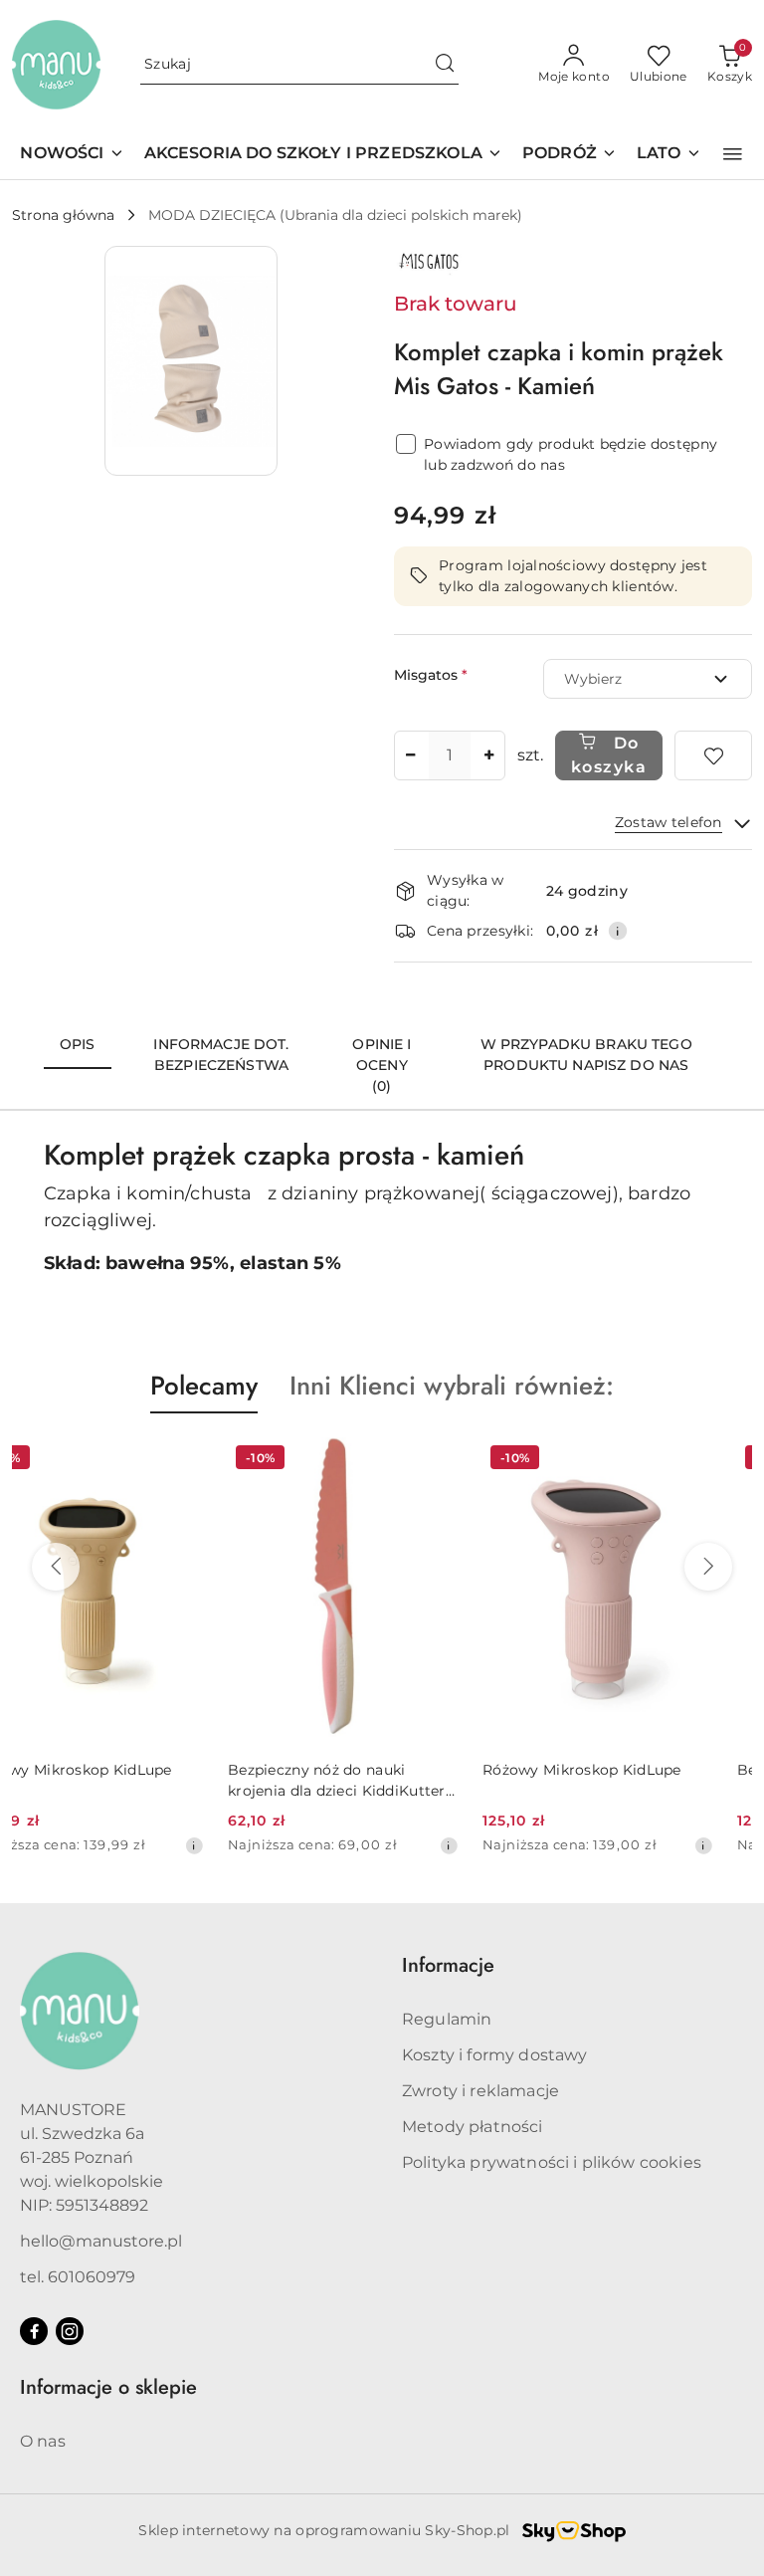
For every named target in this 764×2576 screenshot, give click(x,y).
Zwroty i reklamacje (480, 2091)
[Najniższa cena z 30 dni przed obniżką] (233, 1845)
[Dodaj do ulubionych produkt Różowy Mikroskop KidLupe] (475, 1460)
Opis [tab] (78, 1044)
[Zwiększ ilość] (489, 755)
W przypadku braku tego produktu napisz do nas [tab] (586, 1055)
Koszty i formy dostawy (495, 2055)
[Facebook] (34, 2331)
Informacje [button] (448, 1965)
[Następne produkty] (708, 1567)
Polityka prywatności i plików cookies (552, 2162)
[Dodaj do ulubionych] (713, 755)
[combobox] (648, 679)
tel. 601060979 (78, 2277)
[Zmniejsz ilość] (410, 755)
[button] (733, 154)
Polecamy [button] (204, 1386)
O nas (43, 2441)
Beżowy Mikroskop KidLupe (621, 1770)
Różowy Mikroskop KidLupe (366, 1770)
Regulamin (447, 2019)
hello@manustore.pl (101, 2241)
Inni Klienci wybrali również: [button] (452, 1386)
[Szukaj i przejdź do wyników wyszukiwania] (445, 65)
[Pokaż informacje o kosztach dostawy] (618, 931)
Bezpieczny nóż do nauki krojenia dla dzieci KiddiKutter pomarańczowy (121, 1780)
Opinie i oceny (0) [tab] (382, 1065)
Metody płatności (473, 2127)
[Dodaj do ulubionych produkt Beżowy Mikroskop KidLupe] (729, 1460)
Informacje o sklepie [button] (108, 2387)
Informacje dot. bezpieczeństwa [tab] (221, 1055)
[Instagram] (70, 2331)
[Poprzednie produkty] (56, 1567)
